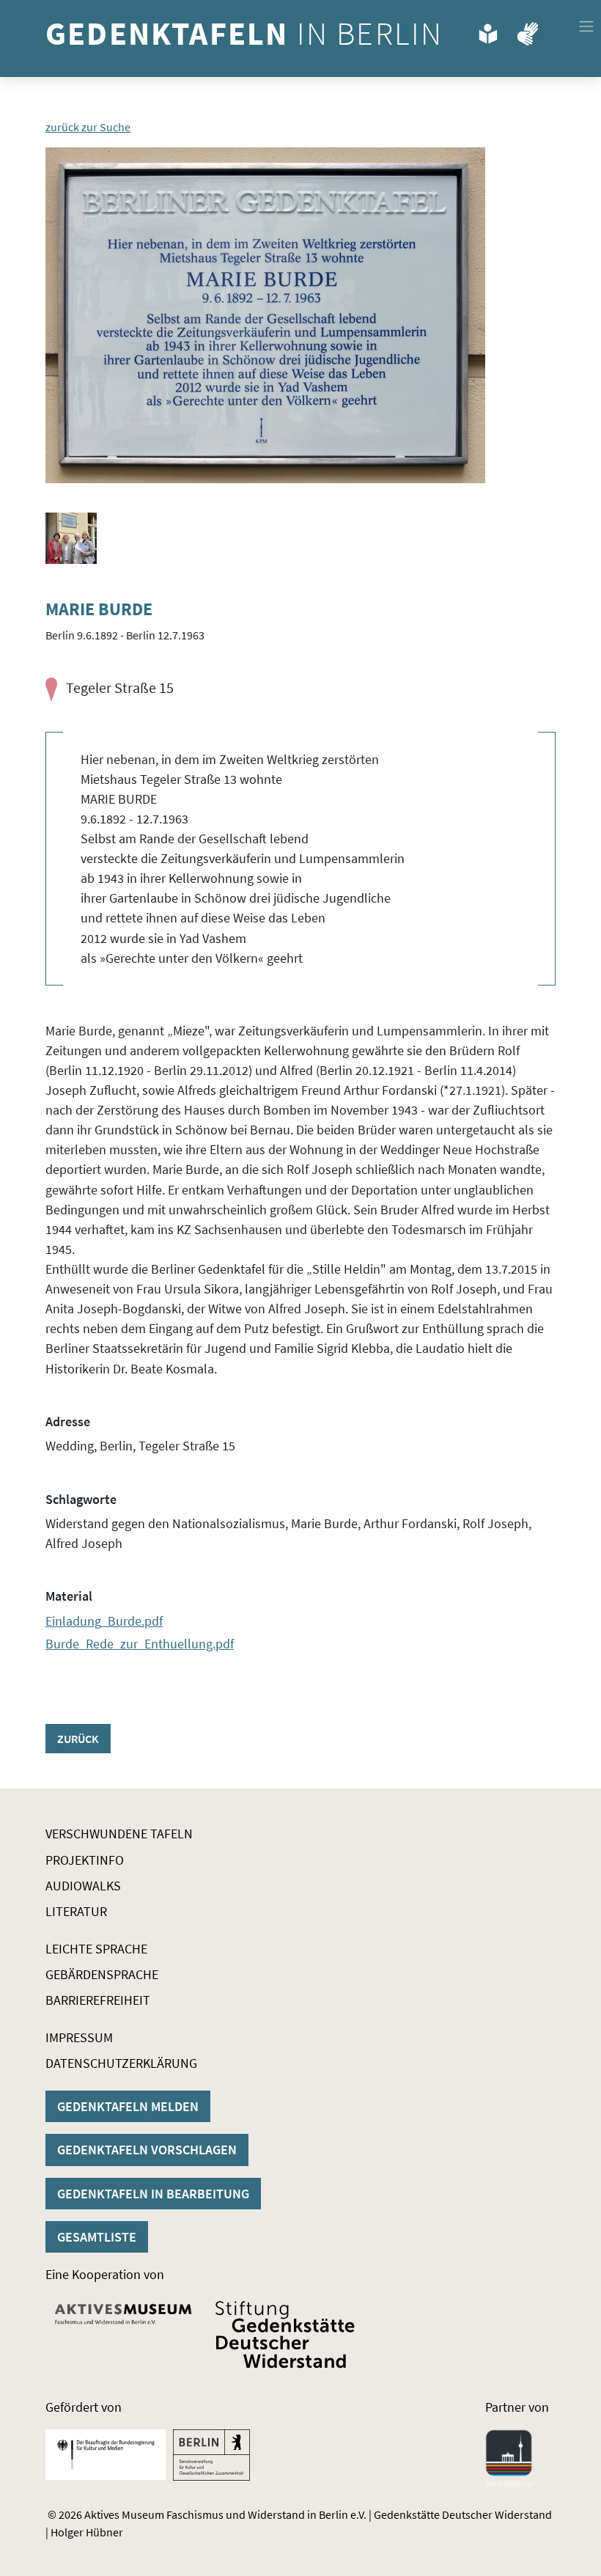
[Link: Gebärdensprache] (528, 31)
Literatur (76, 1911)
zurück (78, 1739)
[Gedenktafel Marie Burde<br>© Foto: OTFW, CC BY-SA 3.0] (265, 315)
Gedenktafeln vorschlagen (147, 2150)
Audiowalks (83, 1886)
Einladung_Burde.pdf (104, 1621)
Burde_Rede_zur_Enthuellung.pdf (140, 1644)
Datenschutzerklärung (121, 2063)
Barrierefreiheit (98, 2000)
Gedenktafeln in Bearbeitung (153, 2194)
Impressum (79, 2037)
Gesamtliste (97, 2237)
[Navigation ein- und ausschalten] (586, 26)
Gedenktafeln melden (128, 2106)
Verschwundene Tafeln (119, 1834)
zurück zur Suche (88, 127)
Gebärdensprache (102, 1974)
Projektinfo (85, 1860)
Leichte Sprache (96, 1949)
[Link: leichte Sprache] (488, 31)
